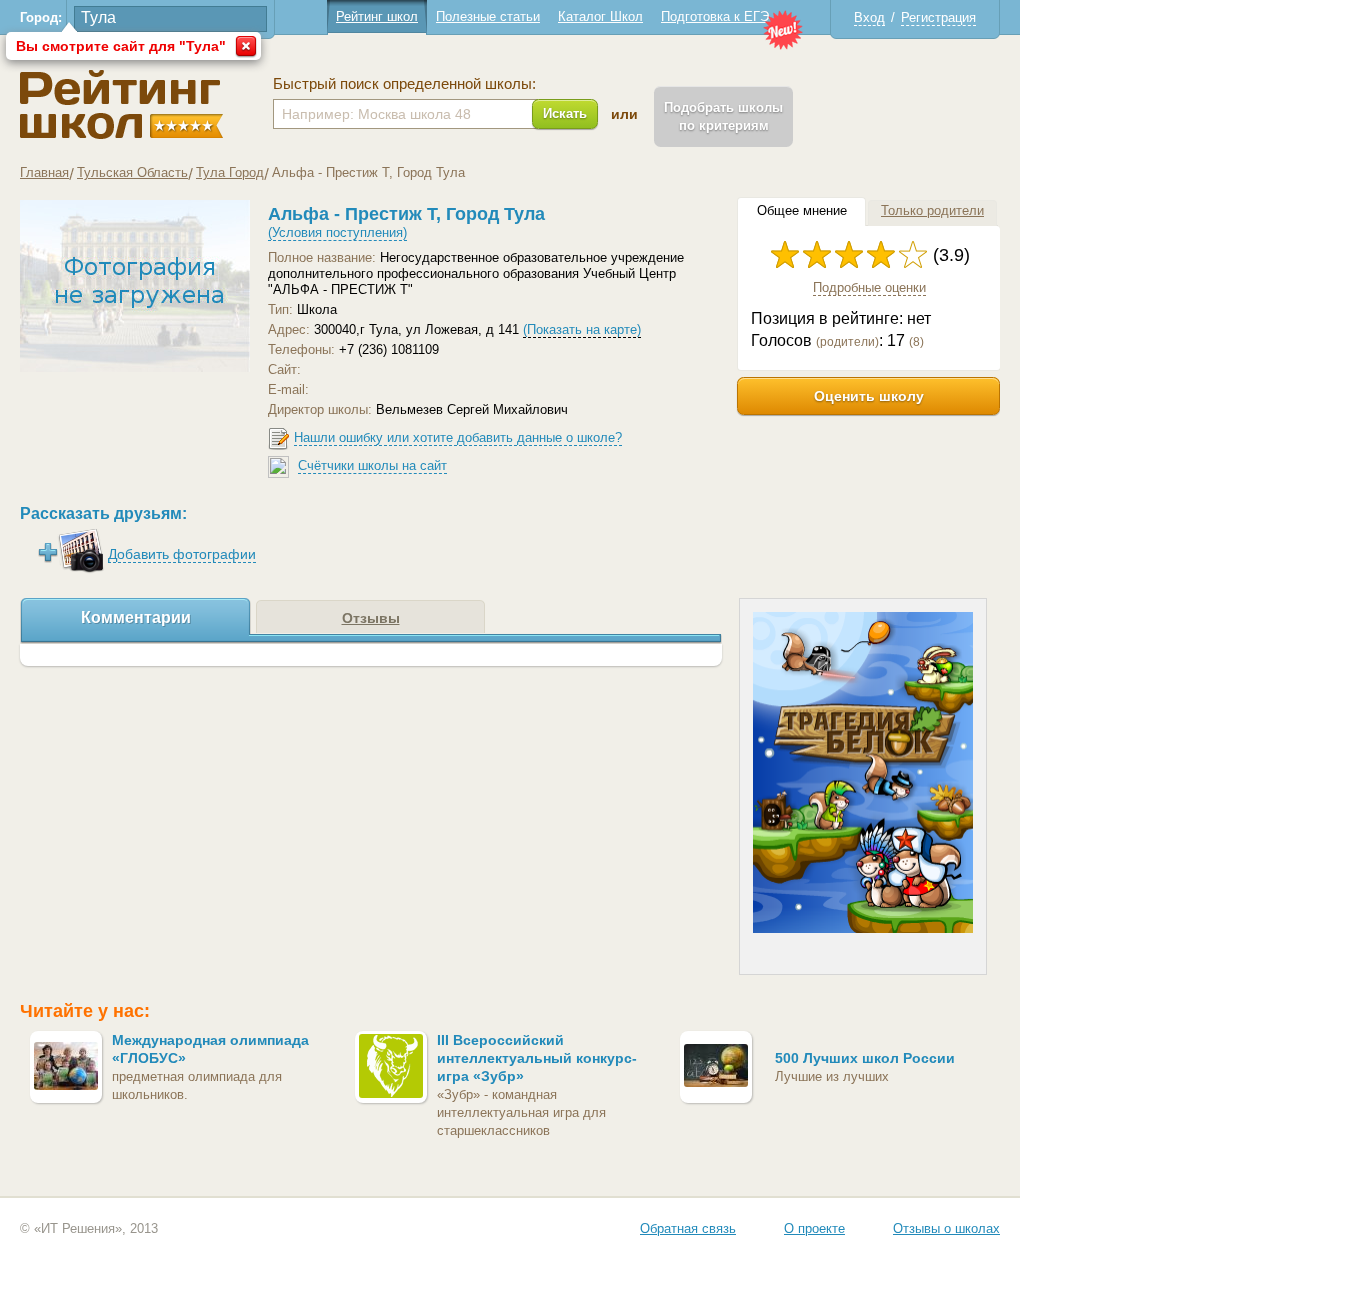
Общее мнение (802, 210)
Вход (869, 17)
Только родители (932, 210)
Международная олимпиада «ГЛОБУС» (210, 1049)
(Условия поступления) (337, 232)
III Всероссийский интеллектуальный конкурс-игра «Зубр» (537, 1058)
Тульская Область (132, 172)
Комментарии (136, 617)
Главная (44, 172)
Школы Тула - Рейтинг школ (121, 104)
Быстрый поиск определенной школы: (404, 84)
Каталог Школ (600, 16)
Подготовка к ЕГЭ (715, 16)
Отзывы (371, 618)
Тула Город (230, 172)
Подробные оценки (869, 287)
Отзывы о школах (946, 1228)
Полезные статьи (488, 16)
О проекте (814, 1228)
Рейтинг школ (377, 16)
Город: (41, 17)
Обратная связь (688, 1228)
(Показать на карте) (582, 329)
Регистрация (938, 17)
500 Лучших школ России (865, 1058)
